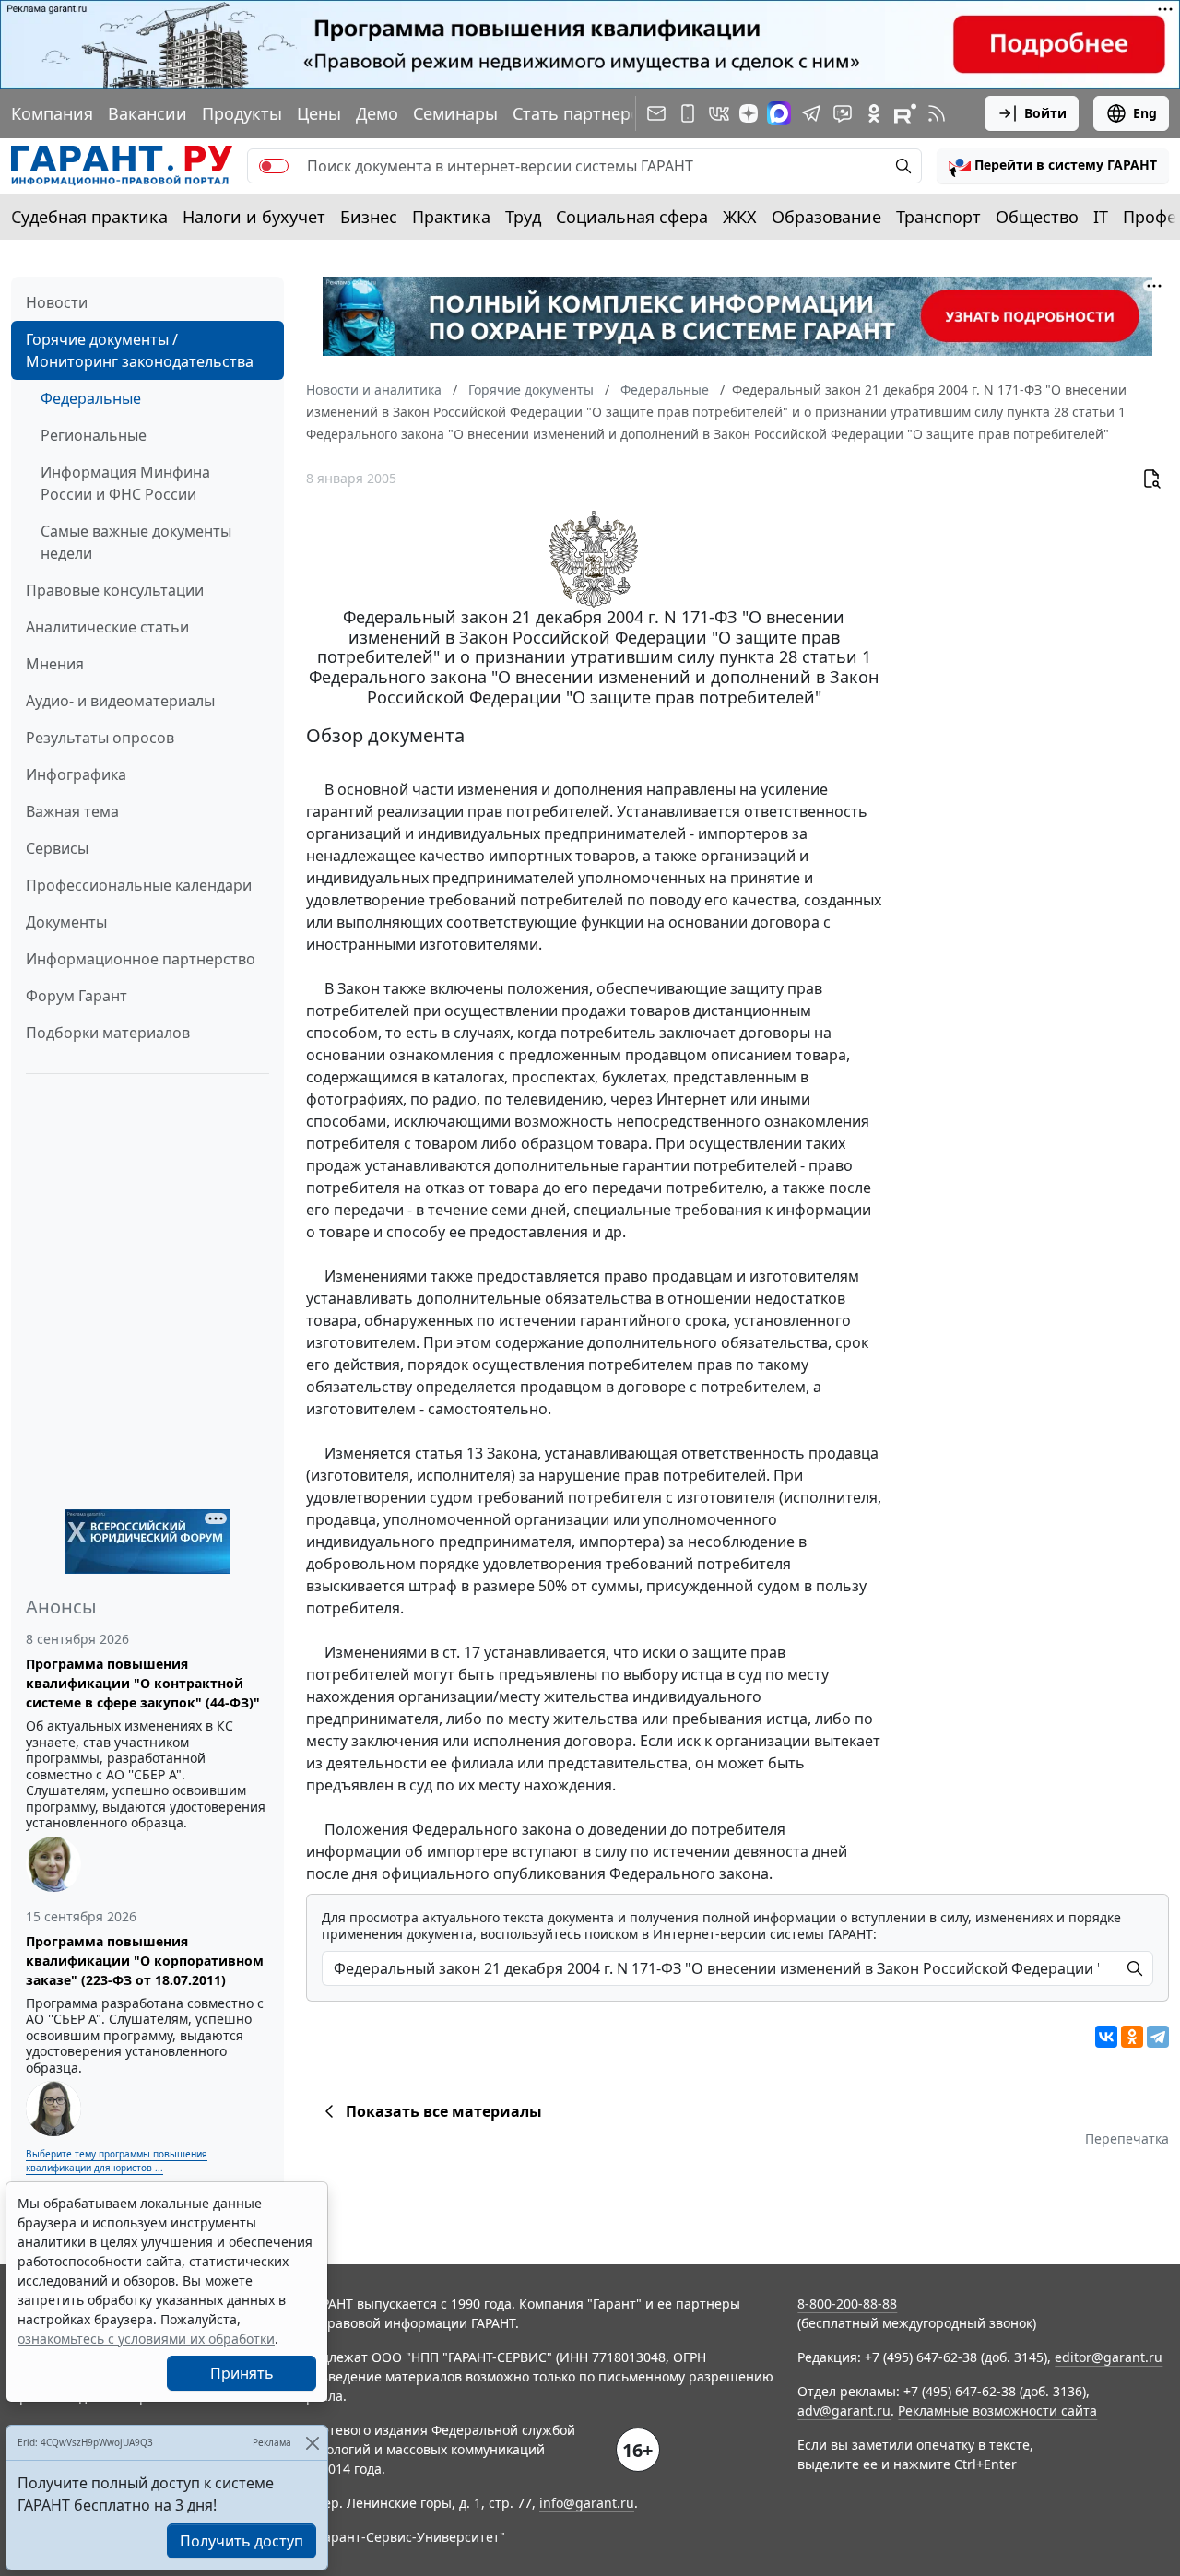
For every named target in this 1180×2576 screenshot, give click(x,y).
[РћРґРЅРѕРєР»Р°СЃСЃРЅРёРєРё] (1132, 2037)
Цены (319, 113)
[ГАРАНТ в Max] (779, 113)
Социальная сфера (632, 217)
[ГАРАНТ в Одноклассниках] (874, 113)
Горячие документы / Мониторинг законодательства (140, 350)
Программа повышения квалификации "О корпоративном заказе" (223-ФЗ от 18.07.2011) (145, 1961)
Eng (1145, 113)
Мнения (55, 664)
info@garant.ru (587, 2503)
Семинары (455, 113)
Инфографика (76, 774)
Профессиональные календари (139, 885)
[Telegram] (1158, 2037)
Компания (52, 113)
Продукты (242, 113)
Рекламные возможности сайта (997, 2411)
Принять (242, 2373)
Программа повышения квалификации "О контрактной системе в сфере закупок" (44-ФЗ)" (143, 1683)
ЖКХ (740, 217)
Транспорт (938, 217)
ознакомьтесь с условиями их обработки (146, 2339)
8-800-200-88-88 (847, 2304)
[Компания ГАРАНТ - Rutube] (905, 113)
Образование (826, 217)
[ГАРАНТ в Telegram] (811, 113)
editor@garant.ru (1109, 2357)
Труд (523, 217)
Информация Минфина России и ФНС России (125, 483)
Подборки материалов (108, 1033)
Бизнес (369, 217)
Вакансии (147, 113)
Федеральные (91, 398)
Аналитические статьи (107, 627)
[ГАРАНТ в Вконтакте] (719, 113)
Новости (57, 302)
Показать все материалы (444, 2111)
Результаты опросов (100, 738)
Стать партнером (583, 113)
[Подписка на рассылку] (656, 113)
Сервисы (57, 848)
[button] (1053, 166)
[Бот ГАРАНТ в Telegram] (843, 113)
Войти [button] (1045, 113)
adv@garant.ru (844, 2411)
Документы (66, 922)
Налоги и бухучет (254, 217)
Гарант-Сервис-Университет (409, 2537)
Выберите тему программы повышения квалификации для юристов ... (117, 2161)
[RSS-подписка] (937, 113)
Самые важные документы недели (136, 542)
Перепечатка (1127, 2139)
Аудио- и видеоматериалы (120, 701)
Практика (451, 217)
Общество (1037, 217)
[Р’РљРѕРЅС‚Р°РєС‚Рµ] (1106, 2037)
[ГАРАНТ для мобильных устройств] (688, 113)
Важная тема (72, 811)
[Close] (312, 2443)
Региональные (94, 435)
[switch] (274, 166)
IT (1101, 217)
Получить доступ (242, 2541)
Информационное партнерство (141, 959)
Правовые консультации (115, 590)
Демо (377, 113)
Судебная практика (89, 217)
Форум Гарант (77, 996)
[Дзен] (749, 113)
